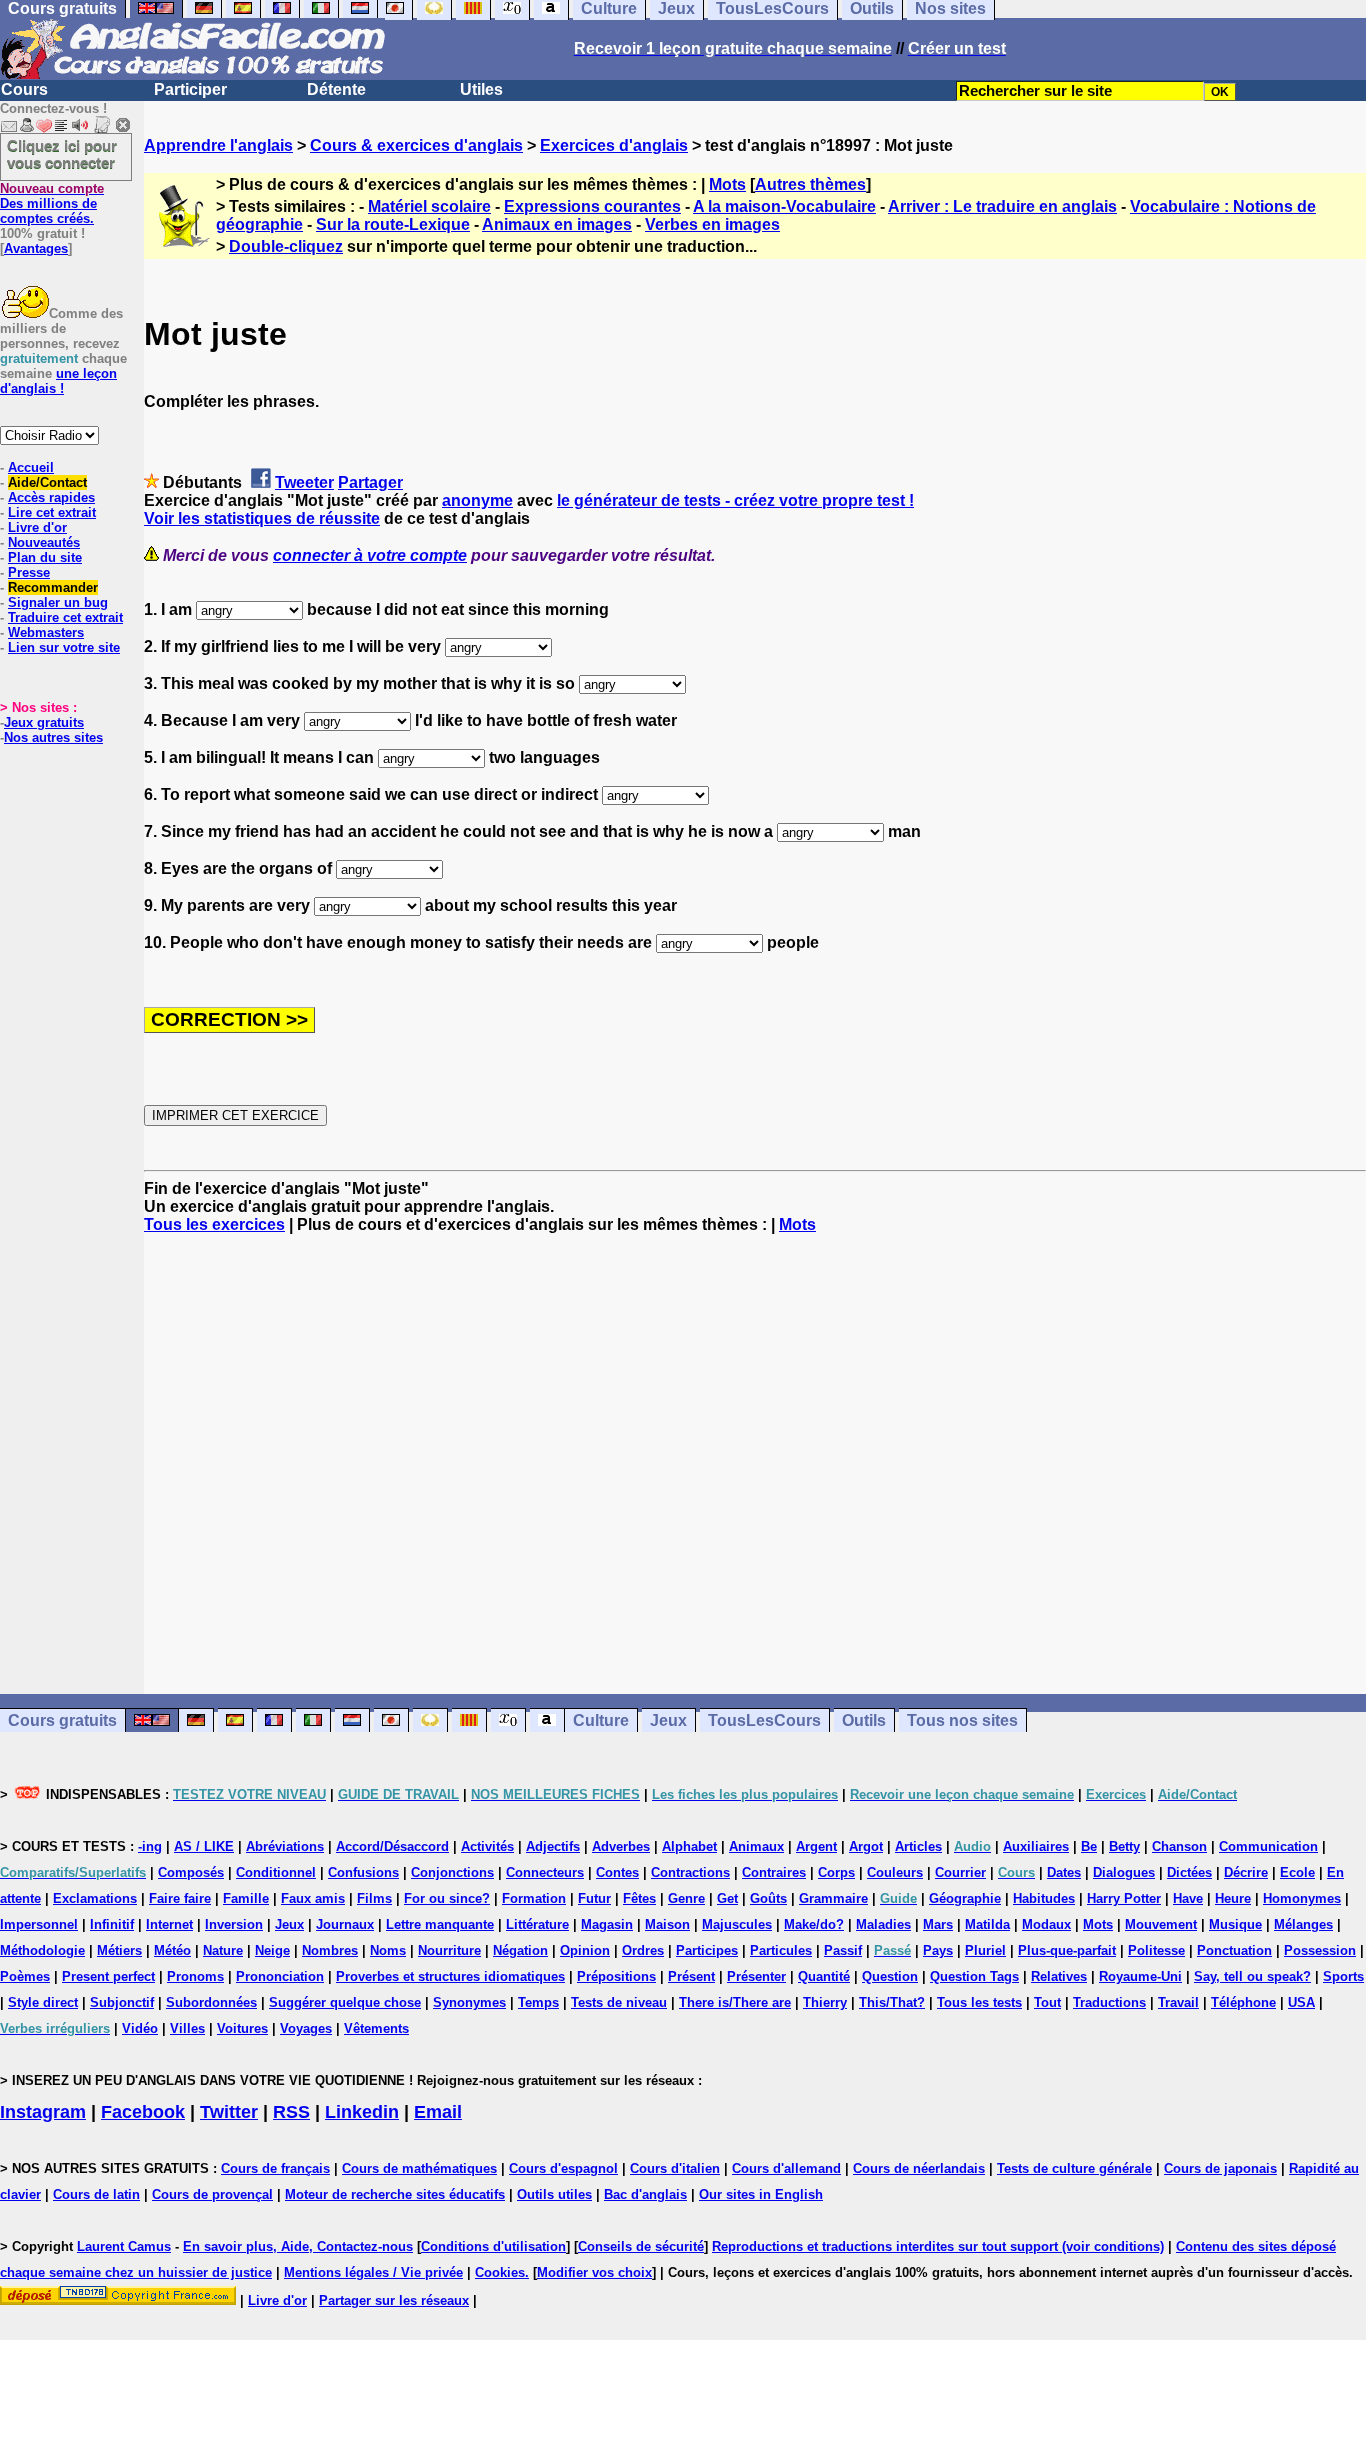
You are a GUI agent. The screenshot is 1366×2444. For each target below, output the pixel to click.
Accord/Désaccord (392, 1846)
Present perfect (108, 1976)
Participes (707, 1950)
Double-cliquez (286, 246)
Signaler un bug (58, 602)
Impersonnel (39, 1924)
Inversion (234, 1924)
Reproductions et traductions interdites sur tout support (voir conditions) (938, 2246)
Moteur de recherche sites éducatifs (395, 2194)
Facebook (143, 2112)
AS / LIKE (204, 1846)
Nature (223, 1950)
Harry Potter (1124, 1898)
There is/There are (735, 2002)
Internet (169, 1924)
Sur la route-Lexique (393, 224)
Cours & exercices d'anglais (416, 145)
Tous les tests (979, 2002)
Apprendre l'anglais (218, 145)
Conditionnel (276, 1872)
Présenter (756, 1976)
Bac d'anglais (645, 2194)
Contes (617, 1872)
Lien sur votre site (64, 647)
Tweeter (304, 482)
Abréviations (285, 1846)
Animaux (756, 1846)
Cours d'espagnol (563, 2168)
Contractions (690, 1872)
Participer (190, 89)
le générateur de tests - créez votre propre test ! (735, 500)
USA (1301, 2002)
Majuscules (737, 1924)
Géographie (965, 1898)
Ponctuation (1234, 1950)
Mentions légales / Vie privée (373, 2272)
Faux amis (313, 1898)
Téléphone (1243, 2002)
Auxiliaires (1036, 1846)
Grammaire (833, 1898)
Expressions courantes (592, 206)
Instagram (43, 2112)
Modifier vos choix (594, 2272)
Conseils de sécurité (641, 2246)
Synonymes (469, 2002)
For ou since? (447, 1898)
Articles (918, 1846)
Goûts (768, 1898)
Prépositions (616, 1976)
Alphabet (689, 1846)
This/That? (892, 2002)
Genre (686, 1898)
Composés (191, 1872)
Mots (727, 184)
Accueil (31, 467)
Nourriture (449, 1950)
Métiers (119, 1950)
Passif (843, 1950)
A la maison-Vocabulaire (784, 206)
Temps (538, 2002)
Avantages (36, 248)
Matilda (987, 1924)
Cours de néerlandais (919, 2168)
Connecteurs (545, 1872)
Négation (520, 1950)
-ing (150, 1846)
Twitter (229, 2112)
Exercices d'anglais (614, 145)
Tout (1047, 2002)
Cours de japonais (1220, 2168)
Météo (172, 1950)
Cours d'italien (675, 2168)
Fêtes (639, 1898)
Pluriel (985, 1950)
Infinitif (112, 1924)
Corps (836, 1872)
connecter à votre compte (370, 555)
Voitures (242, 2028)
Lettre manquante (440, 1924)
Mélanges (1303, 1924)
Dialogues (1124, 1872)
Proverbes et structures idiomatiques (450, 1976)
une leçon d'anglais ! (58, 381)
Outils (864, 1720)
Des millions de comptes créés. (52, 203)
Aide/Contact (47, 482)
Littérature (537, 1924)
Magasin (607, 1924)
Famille (246, 1898)
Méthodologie (42, 1950)
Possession (1320, 1950)
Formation (534, 1898)
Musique (1235, 1924)
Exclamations (95, 1898)
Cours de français (275, 2168)
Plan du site (45, 557)
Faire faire (180, 1898)
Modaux (1046, 1924)
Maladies (883, 1924)
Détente (336, 89)
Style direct (43, 2002)
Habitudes (1044, 1898)
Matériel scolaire (429, 206)
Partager (370, 482)
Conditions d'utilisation (493, 2246)
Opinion (585, 1950)
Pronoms (195, 1976)
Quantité (824, 1976)
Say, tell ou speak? (1252, 1976)
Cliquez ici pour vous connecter (62, 154)
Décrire (1246, 1872)
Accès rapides (51, 497)
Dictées (1189, 1872)
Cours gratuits (62, 1720)
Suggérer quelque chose (345, 2002)
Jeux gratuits (44, 722)
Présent (691, 1976)
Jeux (668, 1720)
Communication (1268, 1846)
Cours (24, 89)
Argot (866, 1846)
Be (1089, 1846)
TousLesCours (764, 1720)
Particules (781, 1950)
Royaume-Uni (1140, 1976)
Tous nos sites (962, 1720)
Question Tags (974, 1976)
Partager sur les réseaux (394, 2300)
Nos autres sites (53, 737)
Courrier (960, 1872)
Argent (816, 1846)
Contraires (774, 1872)
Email (438, 2112)
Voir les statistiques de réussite (262, 518)
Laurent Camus (124, 2246)
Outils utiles (554, 2194)
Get (727, 1898)
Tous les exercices (214, 1224)
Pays (938, 1950)
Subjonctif (122, 2002)
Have (1188, 1898)
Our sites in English (761, 2194)
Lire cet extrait (52, 512)
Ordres (643, 1950)
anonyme (477, 500)
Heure (1233, 1898)
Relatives (1059, 1976)
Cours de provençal (212, 2194)
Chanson (1179, 1846)
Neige (272, 1950)
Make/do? (814, 1924)
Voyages (306, 2028)
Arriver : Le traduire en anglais (1002, 206)
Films (374, 1898)
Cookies (500, 2272)
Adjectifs (553, 1846)
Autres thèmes (810, 184)
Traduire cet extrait (65, 617)
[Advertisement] (755, 1464)
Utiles (481, 89)
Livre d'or (37, 527)
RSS (291, 2112)
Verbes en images (712, 224)
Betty (1124, 1846)
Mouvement (1161, 1924)
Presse (29, 572)
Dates (1064, 1872)
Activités (487, 1846)
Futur (594, 1898)
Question (890, 1976)
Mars (938, 1924)
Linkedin (362, 2112)
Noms (388, 1950)
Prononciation (280, 1976)
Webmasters (46, 632)
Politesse (1156, 1950)
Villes (187, 2028)
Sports (1343, 1976)
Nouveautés (44, 542)
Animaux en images (557, 224)
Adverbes (621, 1846)
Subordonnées (211, 2002)
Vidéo (140, 2028)
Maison (667, 1924)
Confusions (363, 1872)
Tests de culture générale (1074, 2168)
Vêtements (376, 2028)
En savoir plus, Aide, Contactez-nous (298, 2246)
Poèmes (25, 1976)
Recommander (53, 587)
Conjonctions (452, 1872)
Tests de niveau (619, 2002)
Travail (1178, 2002)
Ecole (1297, 1872)
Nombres (330, 1950)
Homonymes (1302, 1898)
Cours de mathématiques (419, 2168)
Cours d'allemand (786, 2168)
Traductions (1109, 2002)
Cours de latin (96, 2194)
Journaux (345, 1924)
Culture (601, 1720)
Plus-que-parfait (1067, 1950)
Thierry (825, 2002)
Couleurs (895, 1872)
